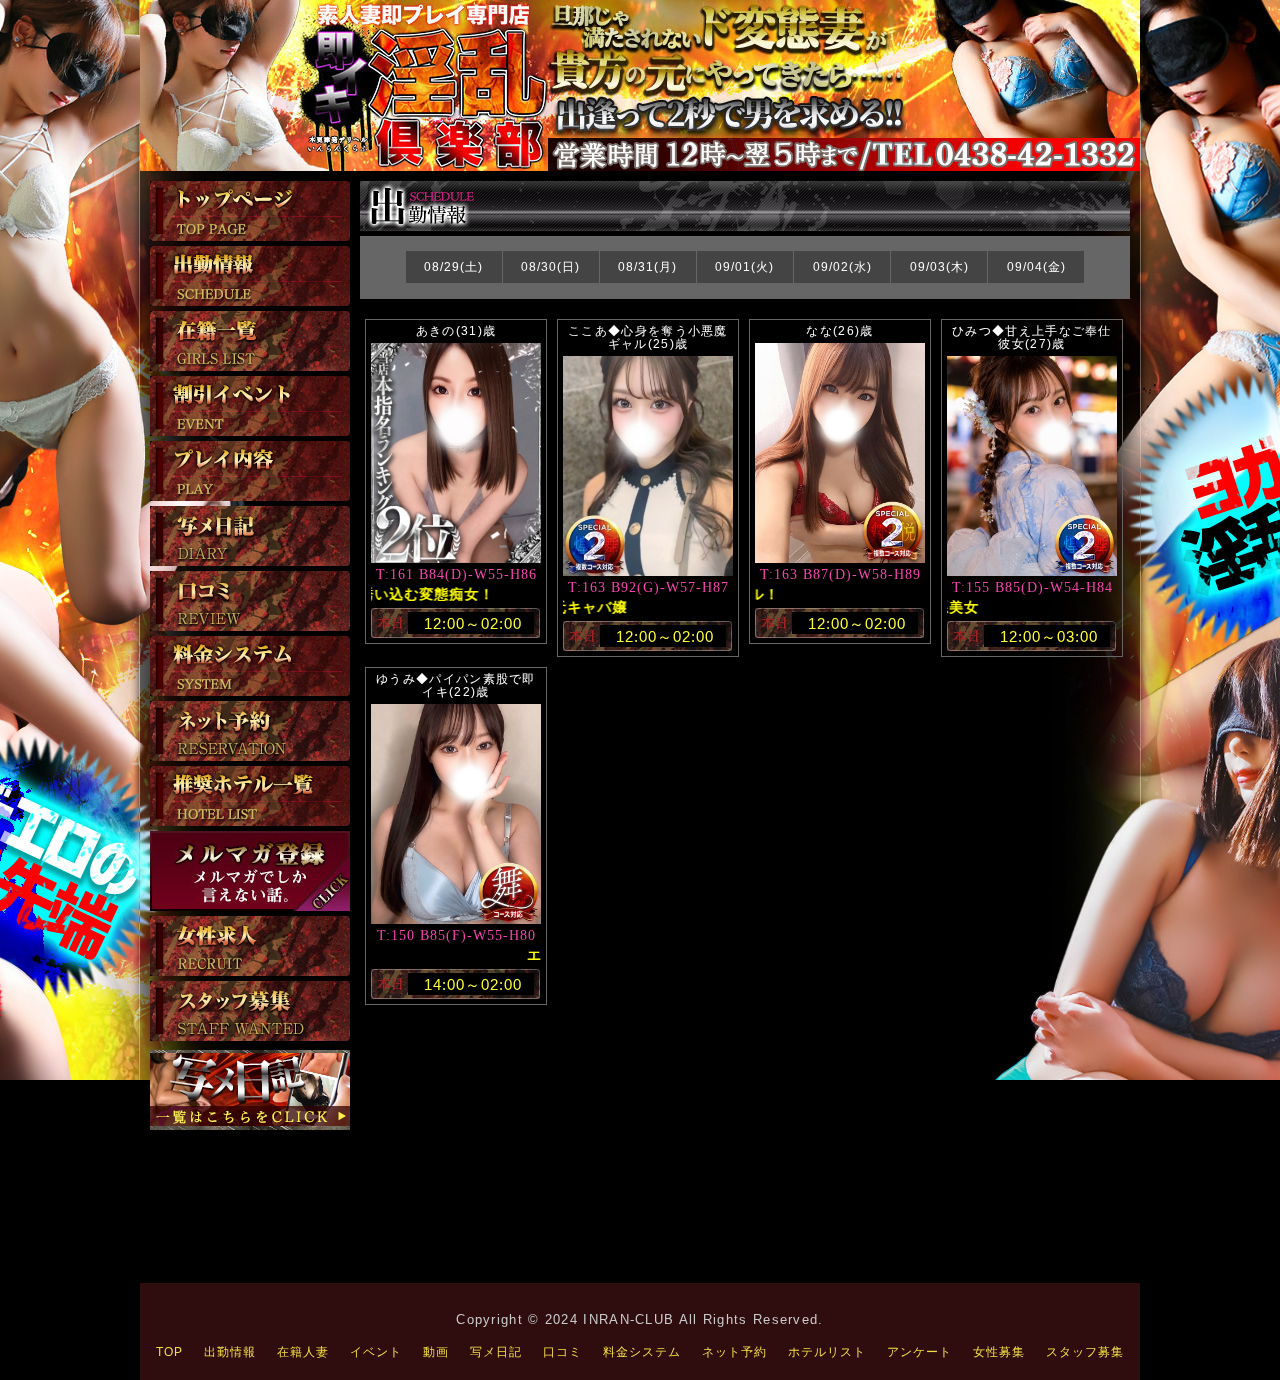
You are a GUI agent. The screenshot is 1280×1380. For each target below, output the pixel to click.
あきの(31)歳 (456, 331)
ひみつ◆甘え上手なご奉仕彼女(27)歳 (1032, 337)
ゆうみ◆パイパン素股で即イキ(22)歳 (456, 685)
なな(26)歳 (839, 331)
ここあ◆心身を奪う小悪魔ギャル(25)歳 (648, 337)
